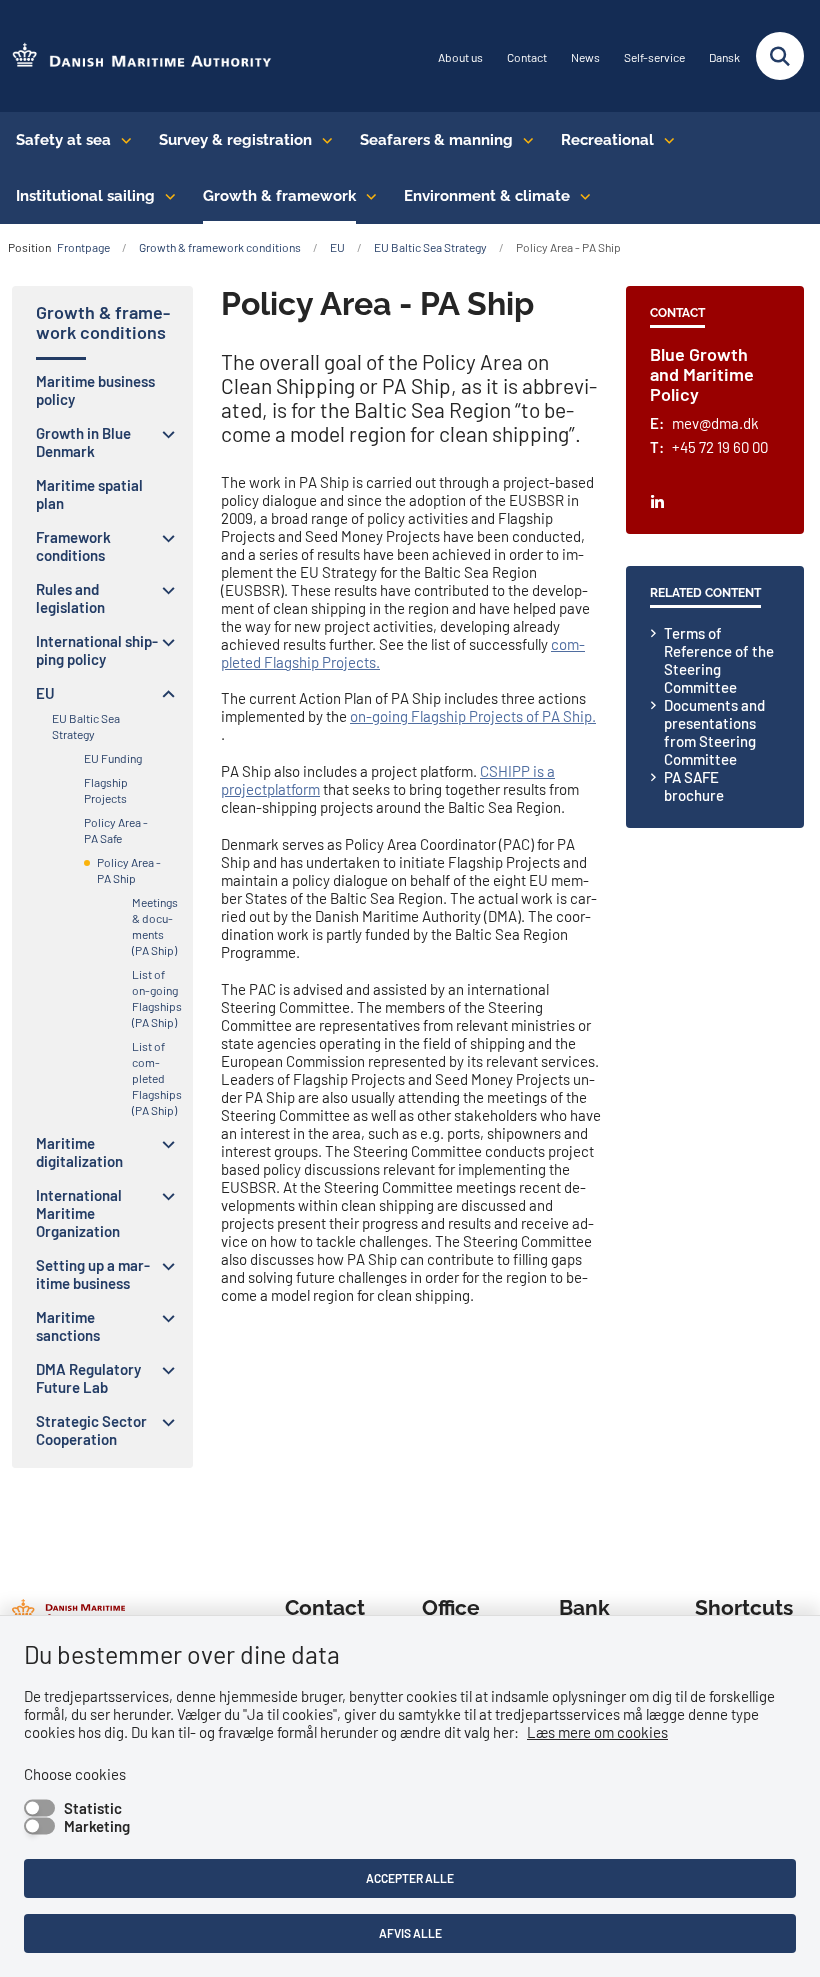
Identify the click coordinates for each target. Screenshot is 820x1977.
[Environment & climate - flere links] (580, 196)
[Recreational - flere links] (664, 140)
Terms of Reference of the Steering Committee (719, 660)
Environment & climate (487, 196)
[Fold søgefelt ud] (780, 56)
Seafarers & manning (436, 140)
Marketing (97, 1826)
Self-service (654, 57)
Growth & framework (279, 196)
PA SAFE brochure (694, 786)
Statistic (93, 1808)
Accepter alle (410, 1878)
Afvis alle (410, 1933)
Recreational (607, 140)
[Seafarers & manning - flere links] (523, 140)
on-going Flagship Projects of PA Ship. (473, 716)
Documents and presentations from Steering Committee (714, 732)
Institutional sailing (85, 196)
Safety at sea (63, 140)
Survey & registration (235, 140)
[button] (163, 434)
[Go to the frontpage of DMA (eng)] (136, 56)
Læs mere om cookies (597, 1732)
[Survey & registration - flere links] (322, 140)
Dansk (724, 57)
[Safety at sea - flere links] (121, 140)
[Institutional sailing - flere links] (165, 196)
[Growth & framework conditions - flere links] (366, 196)
